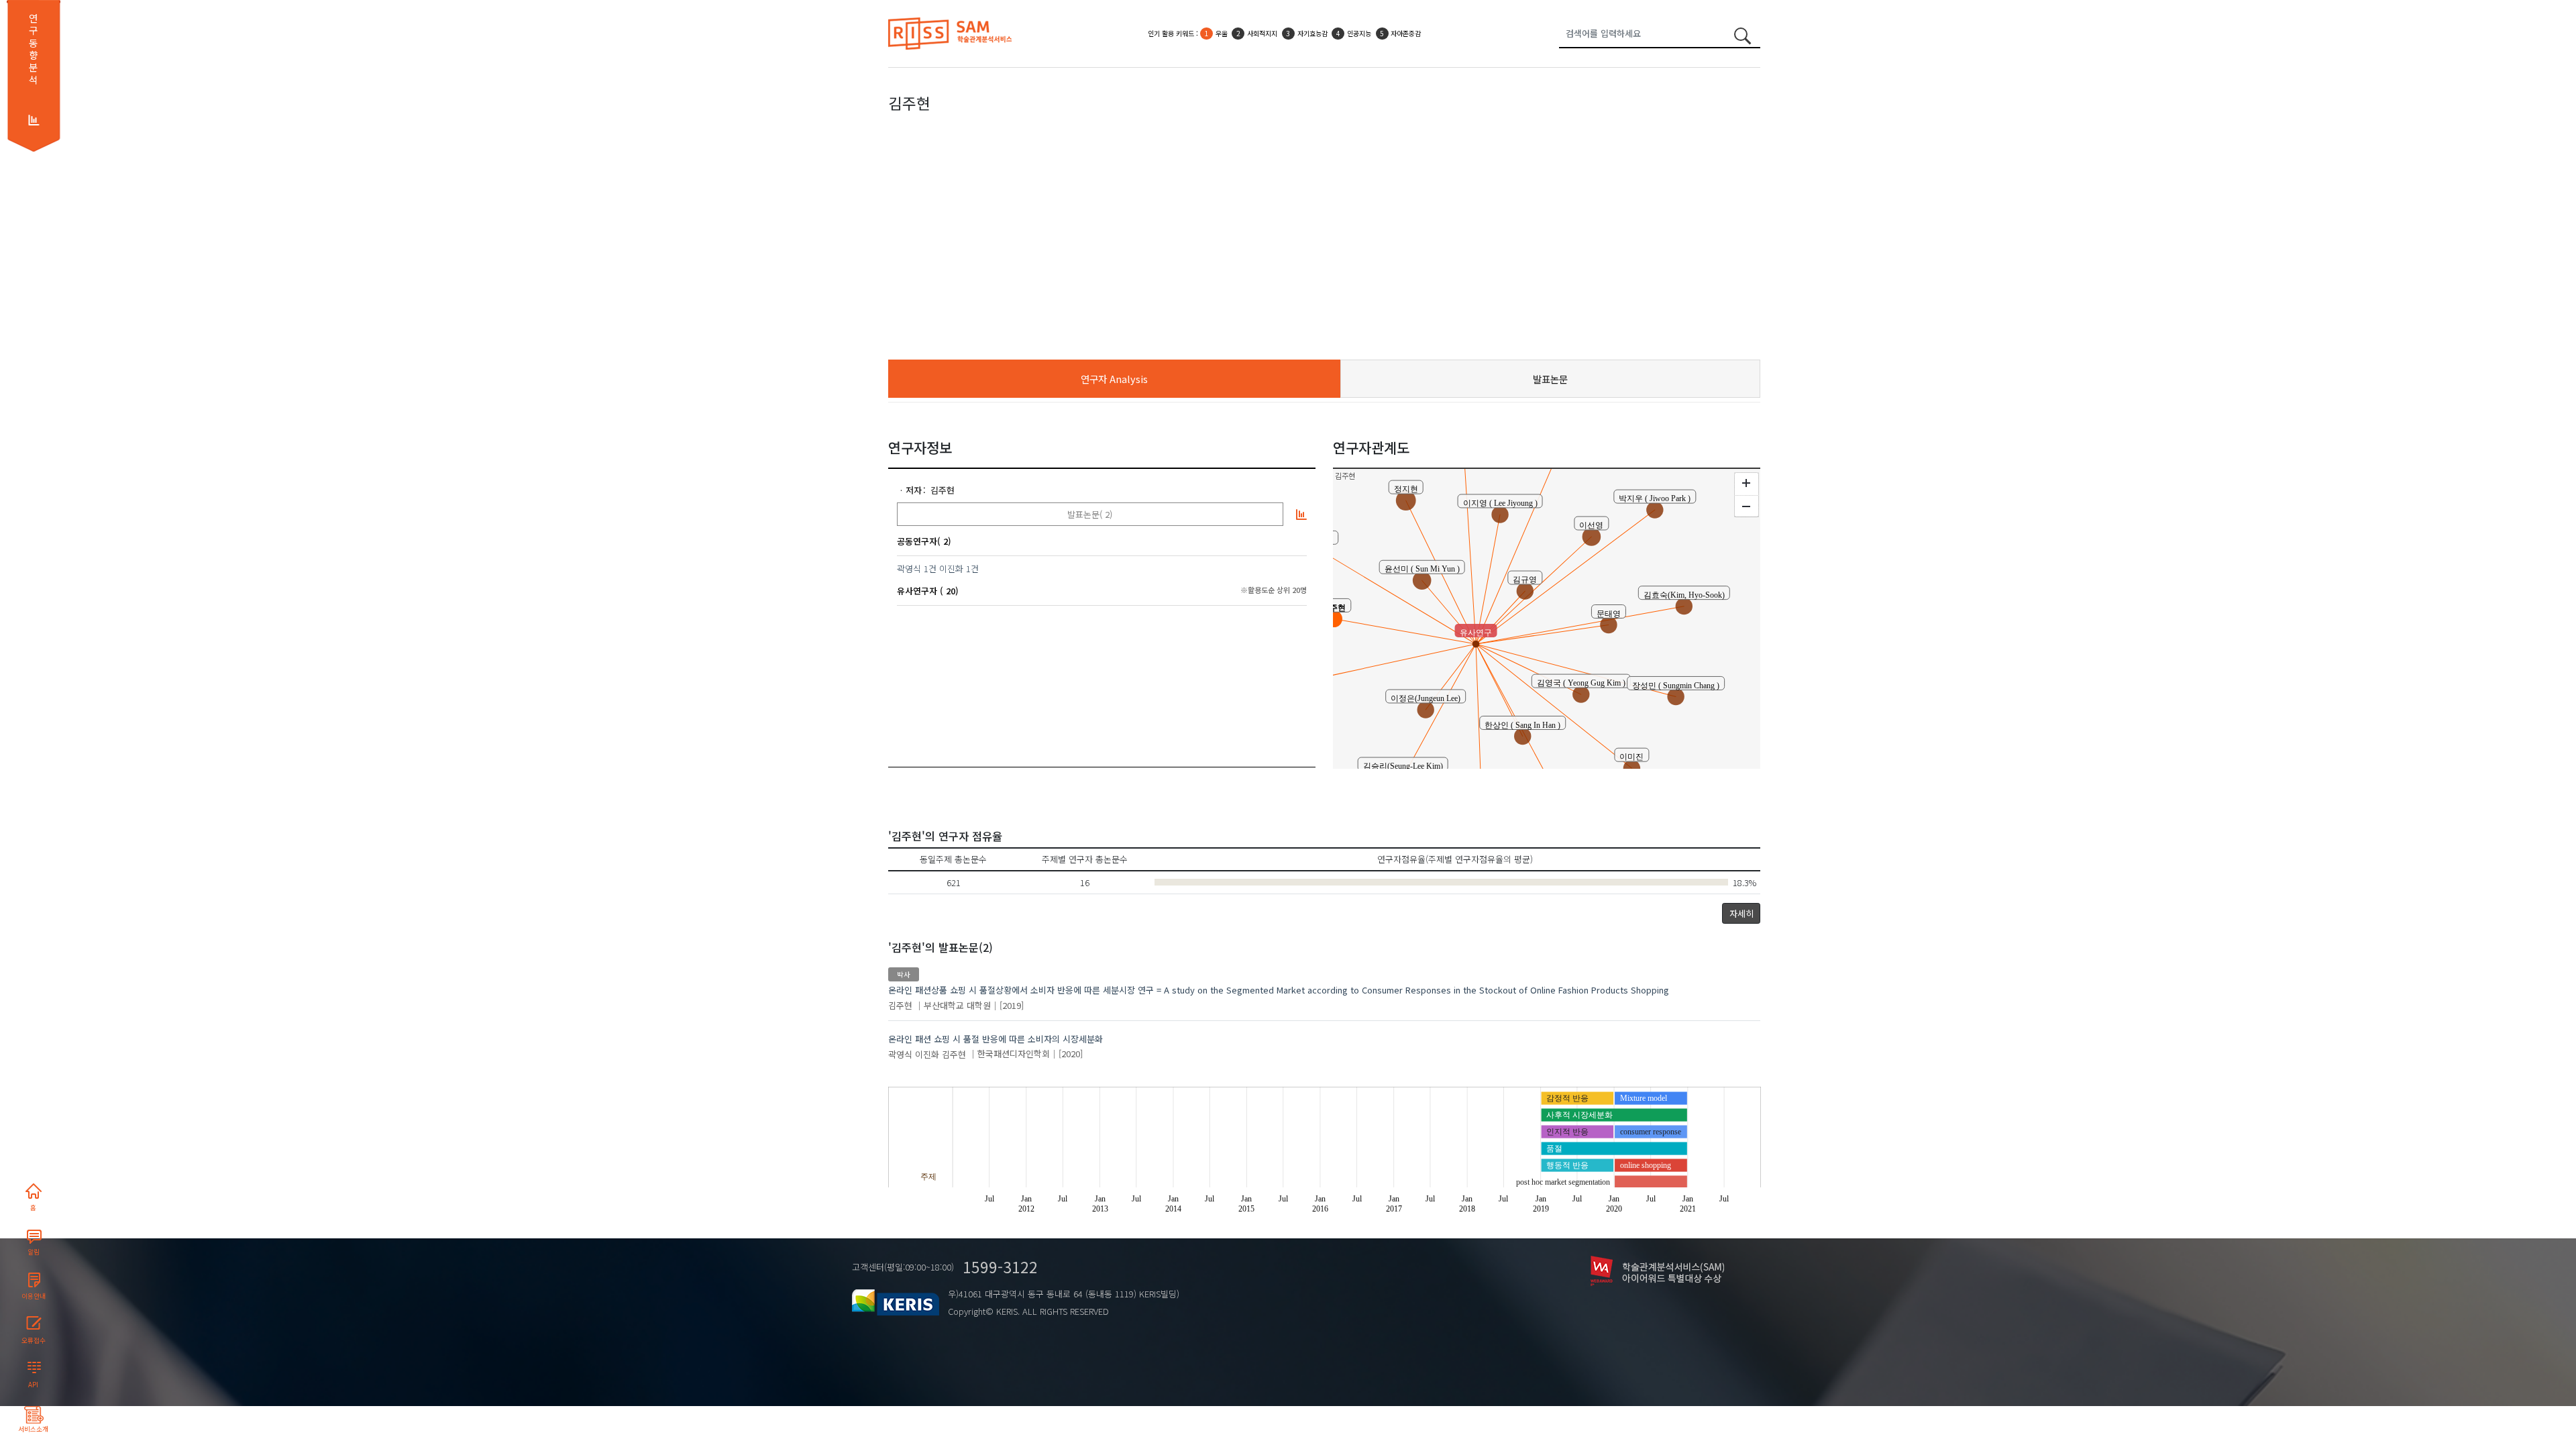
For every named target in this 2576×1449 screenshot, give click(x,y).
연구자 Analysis (1114, 379)
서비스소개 (33, 1429)
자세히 (1741, 913)
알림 (34, 1252)
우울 (1222, 33)
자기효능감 (1312, 33)
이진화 (951, 569)
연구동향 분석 (33, 49)
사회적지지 (1262, 33)
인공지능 (1359, 33)
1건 (930, 569)
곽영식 (909, 569)
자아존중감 (1406, 33)
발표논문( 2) (1090, 514)
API (33, 1385)
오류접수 (34, 1340)
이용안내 (34, 1296)
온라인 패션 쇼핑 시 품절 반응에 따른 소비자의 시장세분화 (996, 1039)
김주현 (943, 490)
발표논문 (1550, 379)
